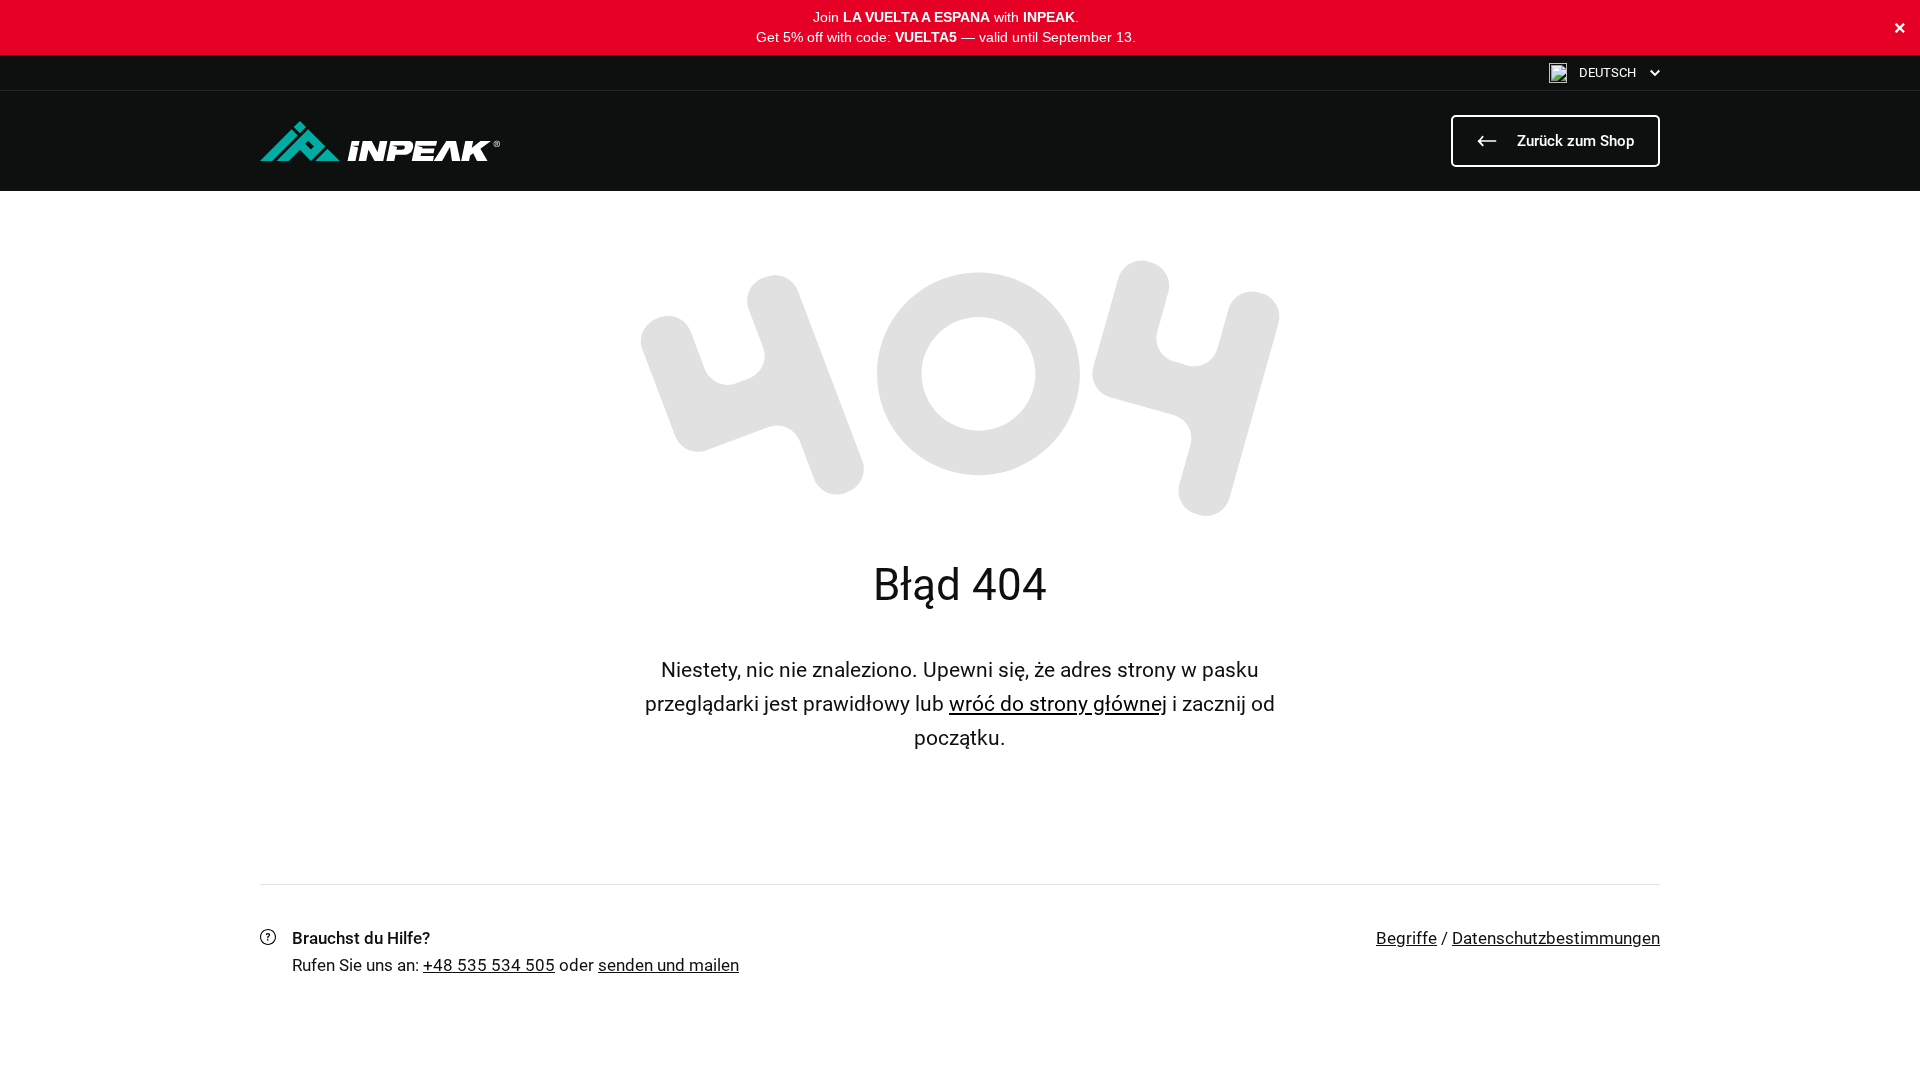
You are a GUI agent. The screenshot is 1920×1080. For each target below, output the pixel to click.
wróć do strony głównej (1058, 704)
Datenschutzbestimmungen (1556, 938)
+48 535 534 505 (489, 965)
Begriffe (1406, 938)
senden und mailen (668, 965)
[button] (1604, 72)
